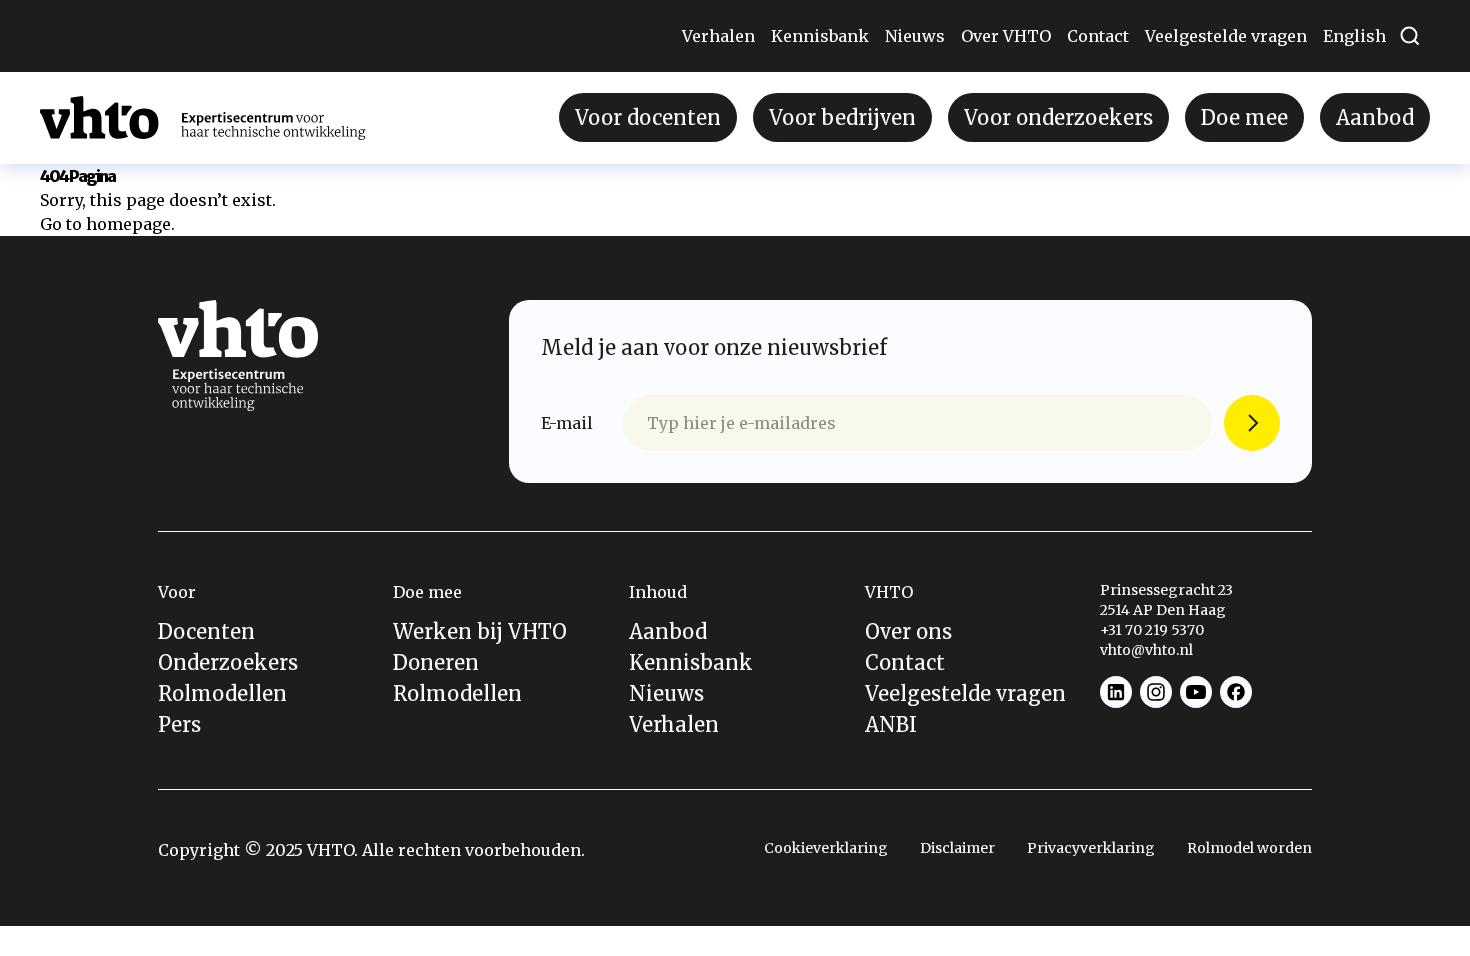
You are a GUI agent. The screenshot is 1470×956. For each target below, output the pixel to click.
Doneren (436, 662)
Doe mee (1244, 117)
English (1354, 36)
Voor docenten (648, 117)
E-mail (567, 423)
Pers (179, 724)
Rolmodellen (222, 693)
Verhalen (718, 36)
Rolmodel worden (1249, 848)
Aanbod (1375, 117)
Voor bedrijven (842, 117)
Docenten (206, 631)
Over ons (908, 631)
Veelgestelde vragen (1226, 36)
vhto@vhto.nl (1146, 650)
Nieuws (915, 36)
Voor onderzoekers (1058, 117)
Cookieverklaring (826, 848)
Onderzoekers (228, 662)
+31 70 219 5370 (1153, 630)
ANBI (891, 724)
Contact (1098, 36)
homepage (128, 224)
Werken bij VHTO (480, 631)
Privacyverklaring (1091, 848)
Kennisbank (820, 36)
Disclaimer (957, 848)
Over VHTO (1006, 36)
